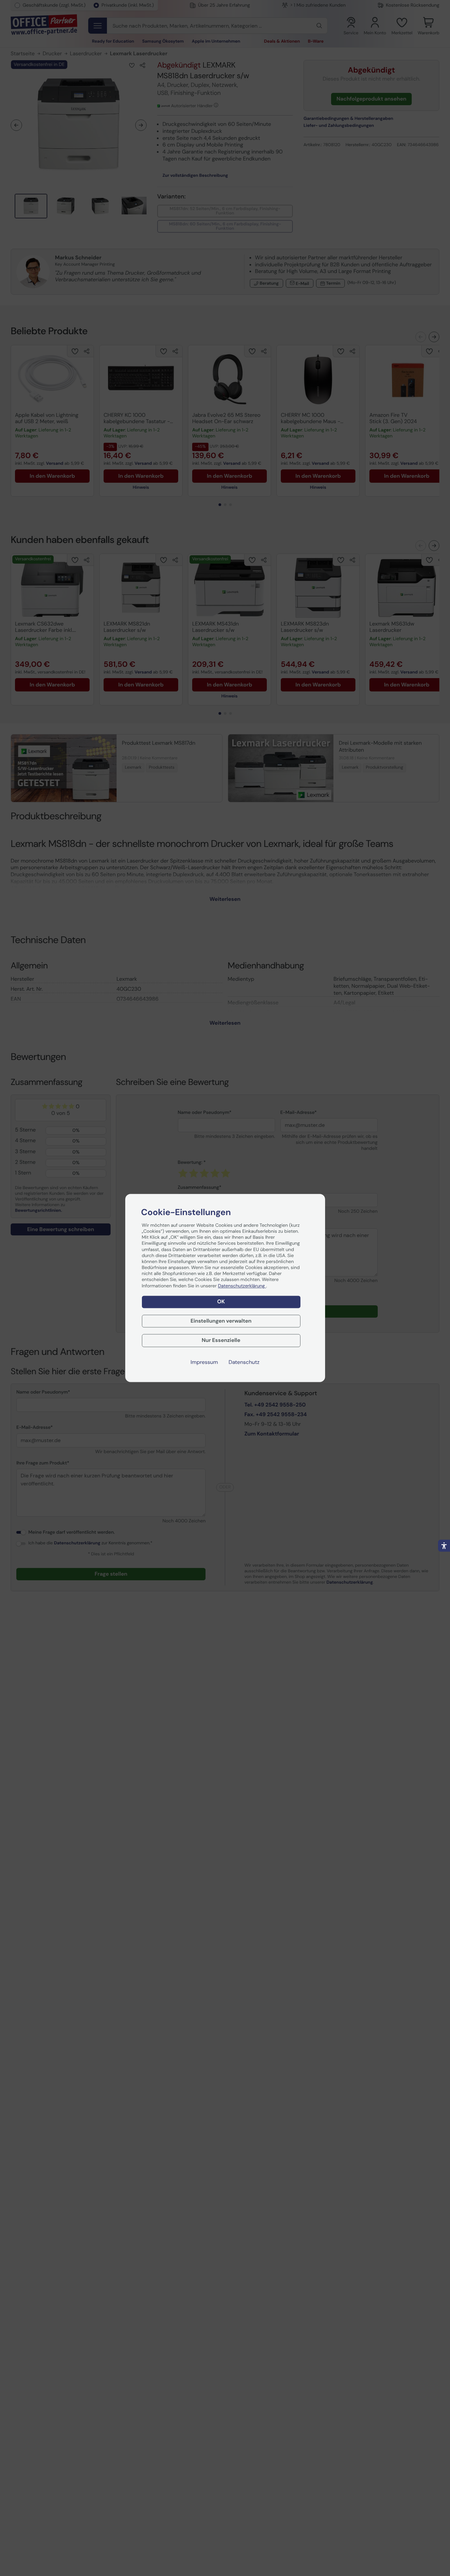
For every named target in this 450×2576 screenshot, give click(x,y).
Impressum (204, 1363)
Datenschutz (244, 1363)
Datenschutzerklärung (242, 1286)
